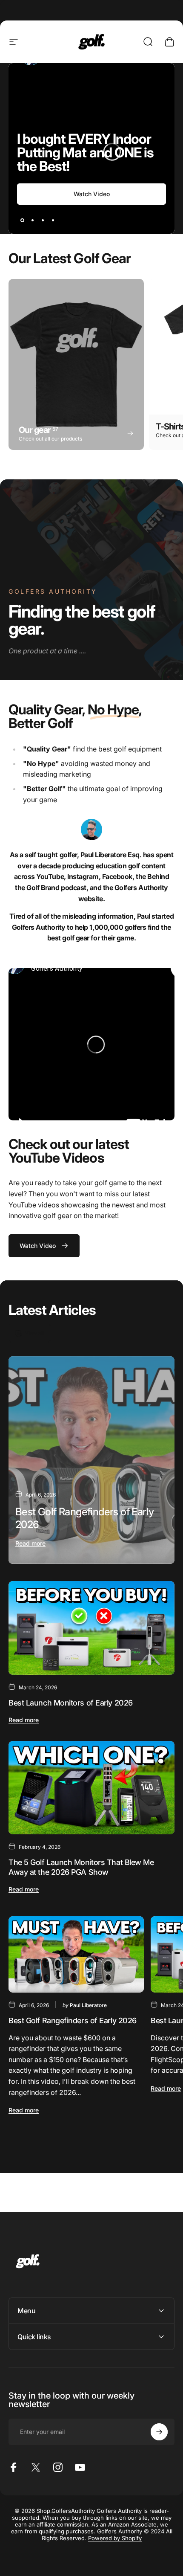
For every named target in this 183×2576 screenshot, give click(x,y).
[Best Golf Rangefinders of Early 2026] (91, 1460)
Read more (30, 1543)
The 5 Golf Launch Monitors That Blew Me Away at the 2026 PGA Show (81, 1867)
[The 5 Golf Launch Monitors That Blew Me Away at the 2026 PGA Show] (91, 1788)
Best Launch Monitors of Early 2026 (71, 1703)
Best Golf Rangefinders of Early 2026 (73, 2020)
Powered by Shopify (115, 2538)
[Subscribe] (159, 2432)
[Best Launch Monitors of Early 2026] (91, 1628)
